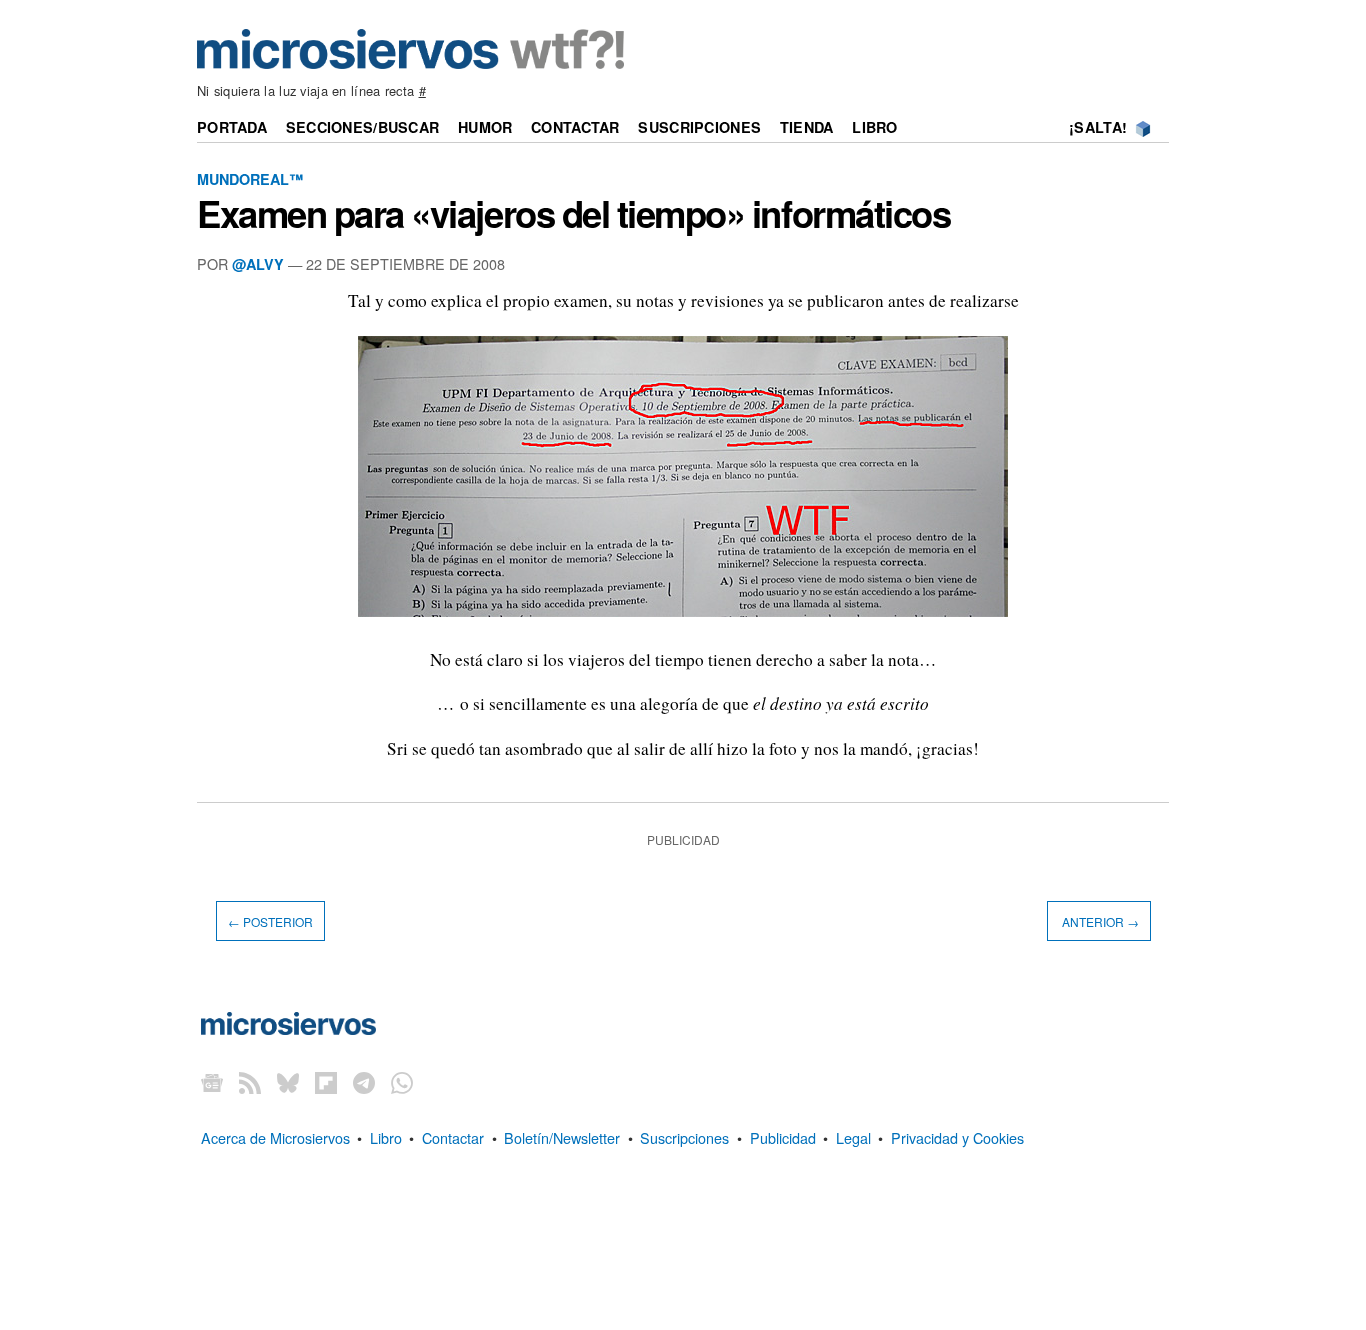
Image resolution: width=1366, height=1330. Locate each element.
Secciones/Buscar (363, 127)
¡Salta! (1098, 127)
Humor (485, 127)
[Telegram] (364, 1081)
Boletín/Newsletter (562, 1137)
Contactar (575, 127)
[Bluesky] (288, 1081)
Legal (853, 1137)
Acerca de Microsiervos (275, 1137)
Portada (232, 127)
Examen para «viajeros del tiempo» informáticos (573, 213)
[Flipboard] (326, 1081)
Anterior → (1099, 920)
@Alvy (258, 264)
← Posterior (270, 920)
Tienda (807, 127)
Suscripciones (699, 127)
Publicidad (783, 1137)
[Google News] (212, 1081)
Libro (874, 127)
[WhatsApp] (402, 1081)
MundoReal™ (250, 179)
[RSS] (250, 1081)
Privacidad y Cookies (957, 1137)
